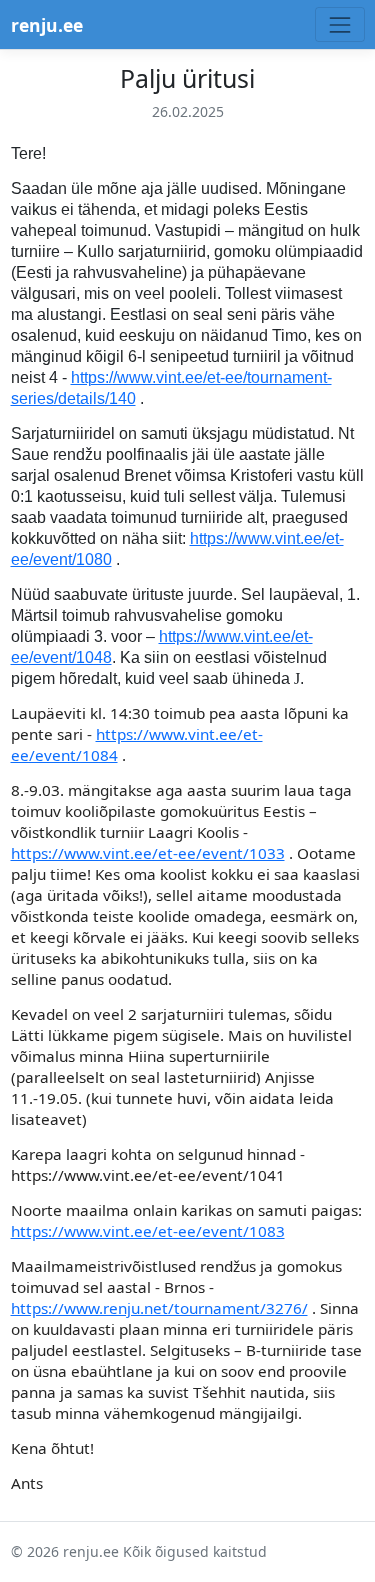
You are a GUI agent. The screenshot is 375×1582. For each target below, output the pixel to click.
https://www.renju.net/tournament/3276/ (159, 1308)
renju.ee (47, 25)
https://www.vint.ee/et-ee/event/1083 (148, 1231)
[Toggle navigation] (339, 24)
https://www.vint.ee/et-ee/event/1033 (148, 853)
